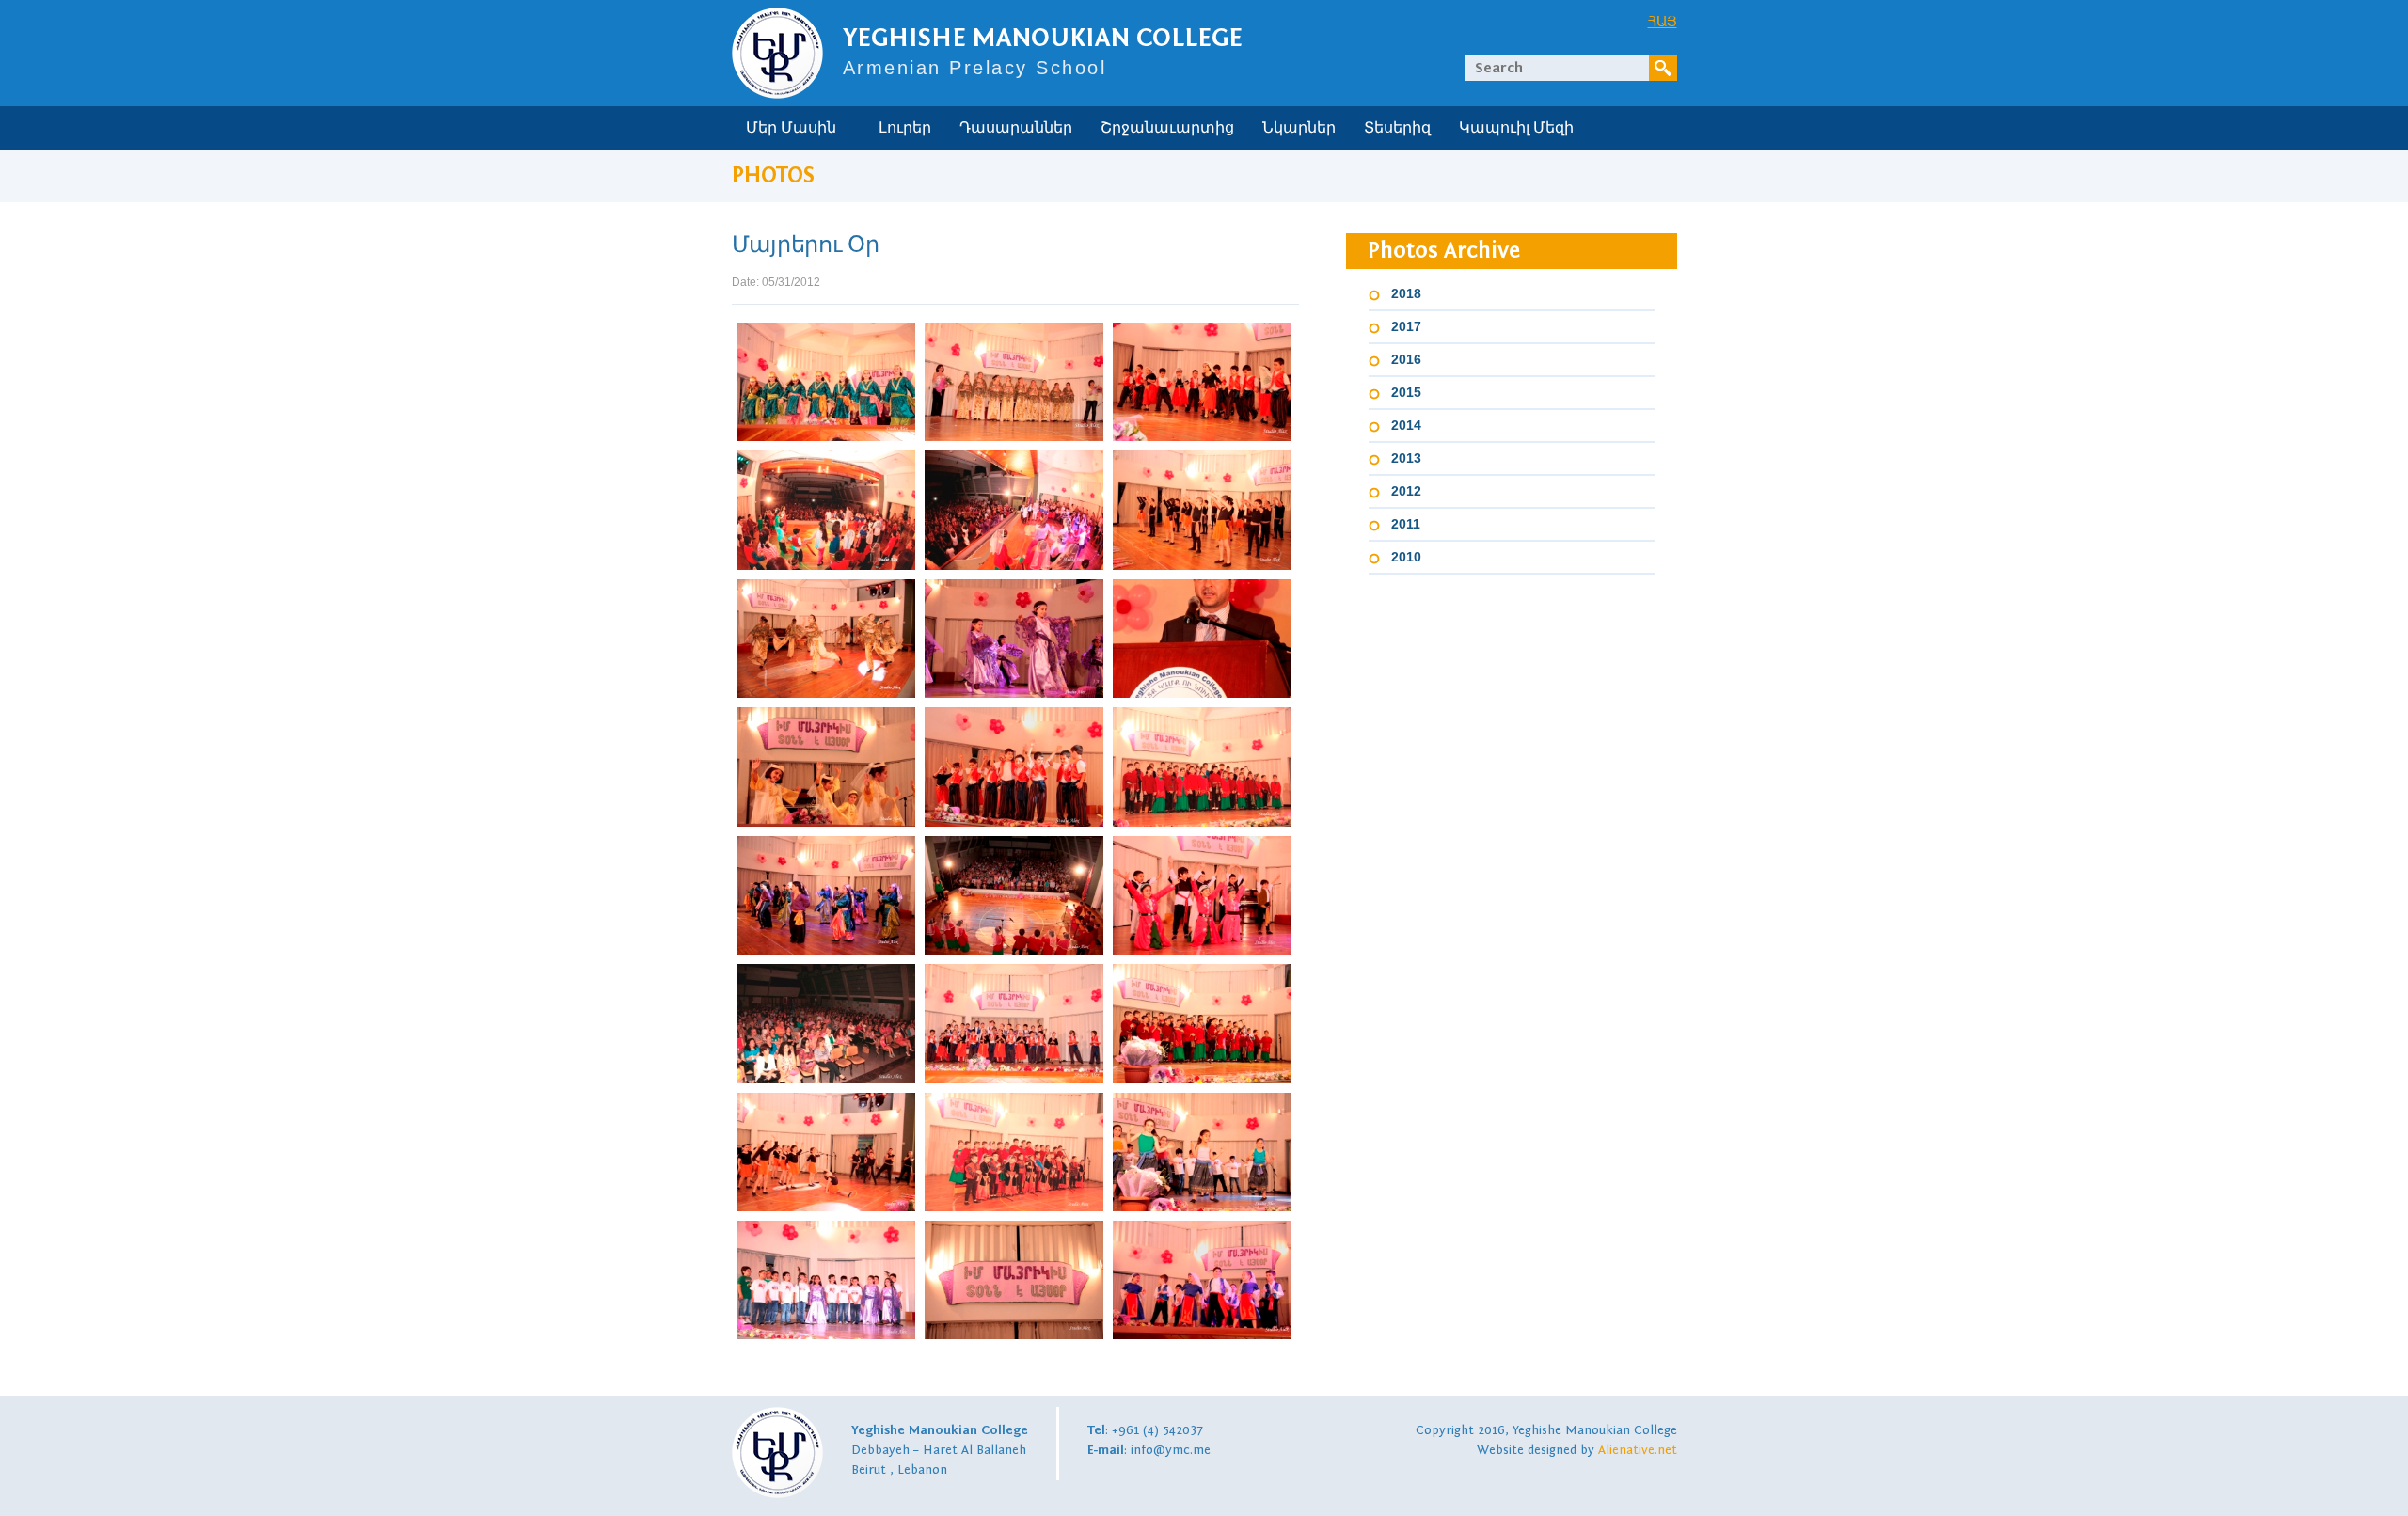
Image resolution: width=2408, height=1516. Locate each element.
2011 (1406, 524)
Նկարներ (1299, 128)
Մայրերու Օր (806, 245)
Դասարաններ (1016, 128)
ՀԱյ (1663, 21)
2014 (1406, 425)
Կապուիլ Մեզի (1516, 128)
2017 (1406, 326)
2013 (1406, 458)
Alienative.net (1638, 1450)
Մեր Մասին (791, 128)
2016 (1406, 359)
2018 (1406, 293)
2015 (1406, 392)
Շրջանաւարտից (1167, 128)
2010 (1406, 557)
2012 (1406, 491)
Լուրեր (905, 128)
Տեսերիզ (1397, 128)
